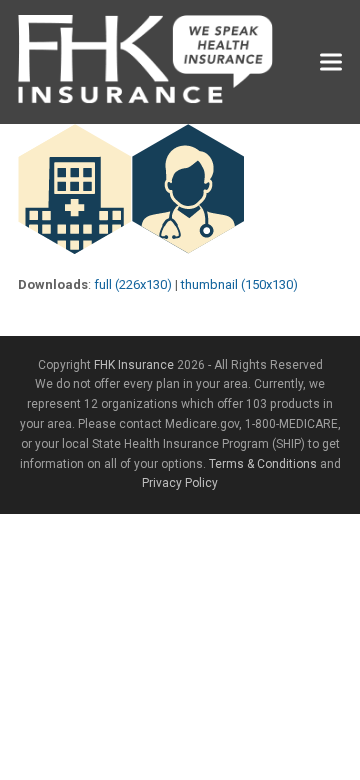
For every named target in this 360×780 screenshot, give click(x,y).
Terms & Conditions (263, 464)
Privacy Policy (180, 483)
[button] (331, 62)
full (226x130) (133, 284)
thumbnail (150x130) (239, 284)
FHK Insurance (134, 365)
